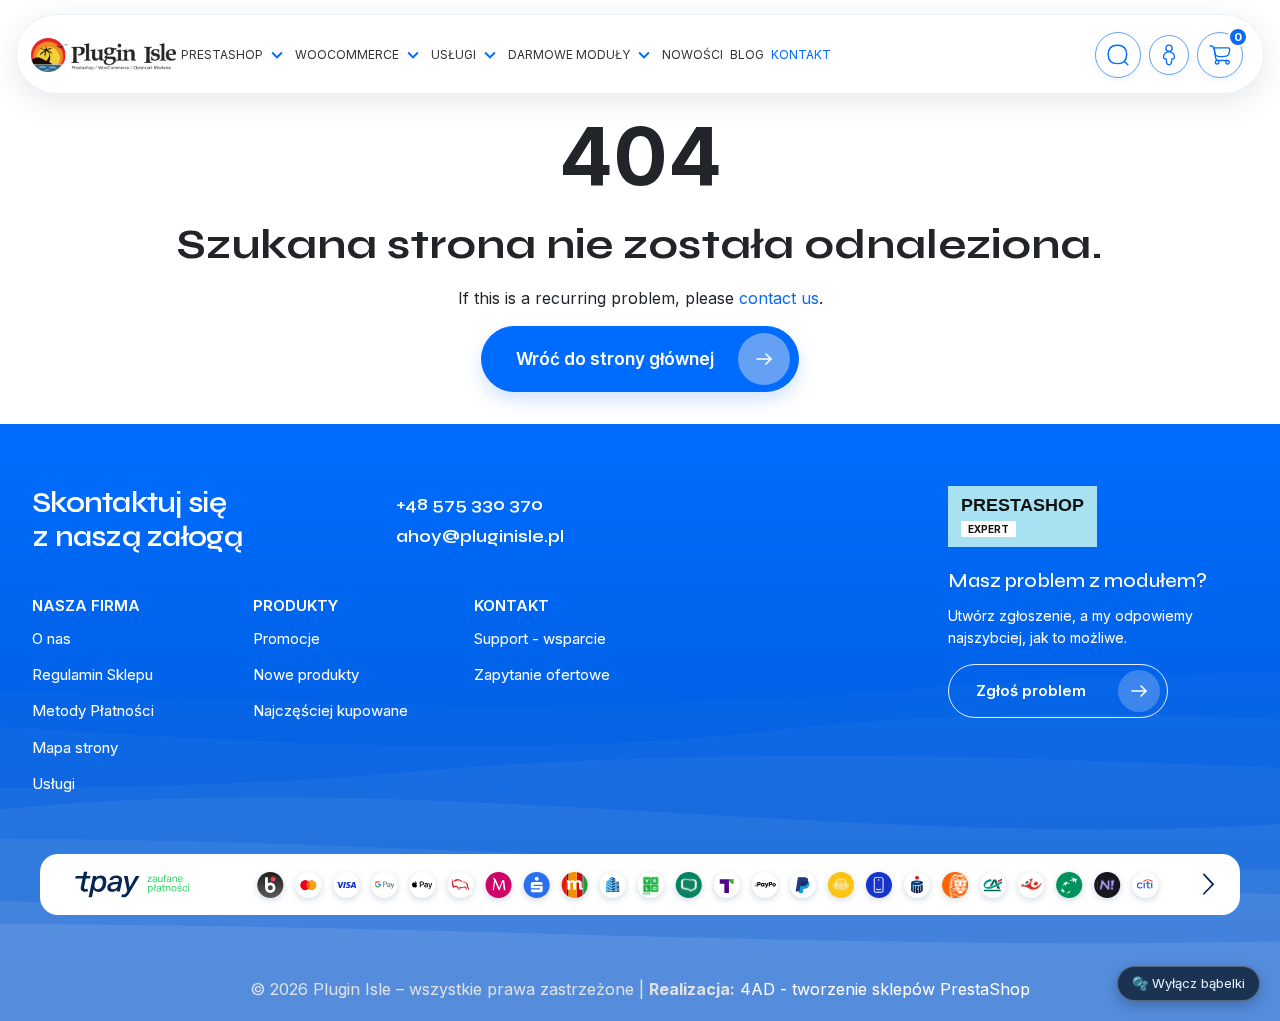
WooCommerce (347, 54)
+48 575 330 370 (469, 504)
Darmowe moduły (569, 54)
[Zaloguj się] (1169, 55)
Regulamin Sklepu (92, 674)
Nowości (692, 54)
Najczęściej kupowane (330, 710)
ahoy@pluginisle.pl (480, 536)
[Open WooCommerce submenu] (413, 55)
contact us (779, 298)
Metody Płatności (93, 710)
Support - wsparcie (540, 638)
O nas (51, 638)
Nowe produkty (306, 674)
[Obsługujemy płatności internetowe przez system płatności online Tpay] (640, 884)
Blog (747, 54)
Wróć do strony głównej (615, 359)
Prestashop (222, 54)
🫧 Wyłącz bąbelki (1188, 983)
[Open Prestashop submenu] (277, 55)
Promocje (286, 638)
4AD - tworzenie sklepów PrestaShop (885, 989)
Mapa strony (75, 747)
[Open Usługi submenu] (490, 55)
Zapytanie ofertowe (542, 674)
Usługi (453, 54)
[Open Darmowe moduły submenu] (644, 55)
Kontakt (801, 54)
